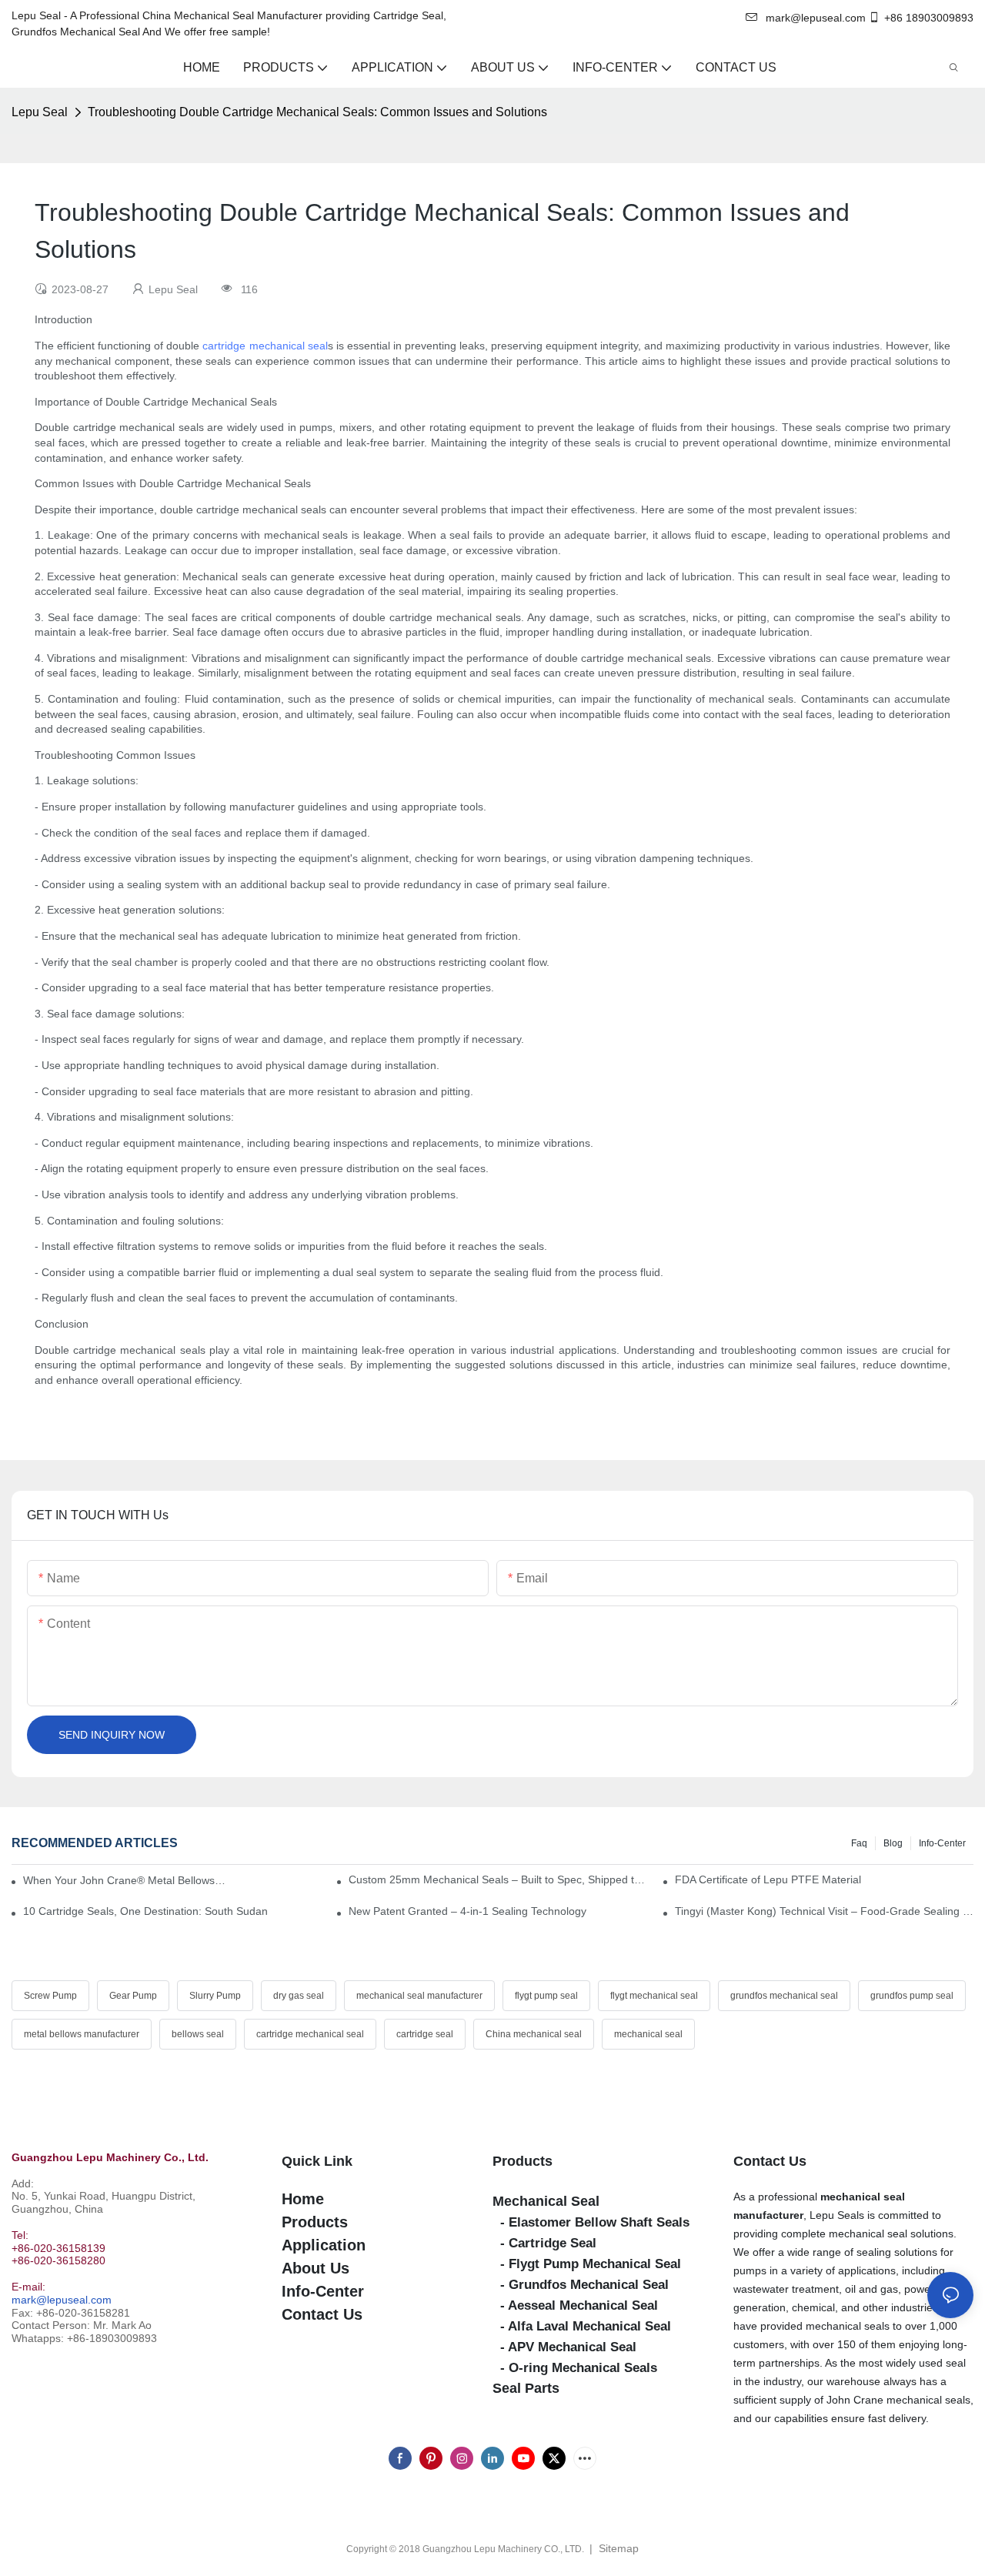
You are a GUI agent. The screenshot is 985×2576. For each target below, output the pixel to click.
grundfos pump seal (912, 1996)
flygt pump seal (546, 1996)
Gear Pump (133, 1996)
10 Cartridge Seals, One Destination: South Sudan (145, 1911)
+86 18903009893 (929, 18)
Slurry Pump (215, 1996)
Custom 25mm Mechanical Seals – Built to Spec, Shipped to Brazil (498, 1879)
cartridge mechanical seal (265, 346)
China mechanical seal (534, 2034)
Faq (859, 1843)
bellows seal (198, 2034)
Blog (893, 1843)
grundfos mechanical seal (784, 1996)
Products (523, 2161)
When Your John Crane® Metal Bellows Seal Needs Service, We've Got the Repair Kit (124, 1880)
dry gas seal (299, 1996)
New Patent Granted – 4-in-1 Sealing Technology (467, 1911)
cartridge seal (425, 2034)
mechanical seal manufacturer (419, 1996)
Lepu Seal (40, 112)
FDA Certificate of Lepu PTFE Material (768, 1879)
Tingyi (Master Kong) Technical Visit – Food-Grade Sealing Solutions (824, 1911)
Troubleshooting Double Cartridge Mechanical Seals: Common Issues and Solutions (317, 112)
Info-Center (942, 1843)
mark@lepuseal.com (62, 2300)
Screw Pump (50, 1996)
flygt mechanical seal (654, 1996)
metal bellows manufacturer (82, 2034)
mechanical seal (648, 2034)
